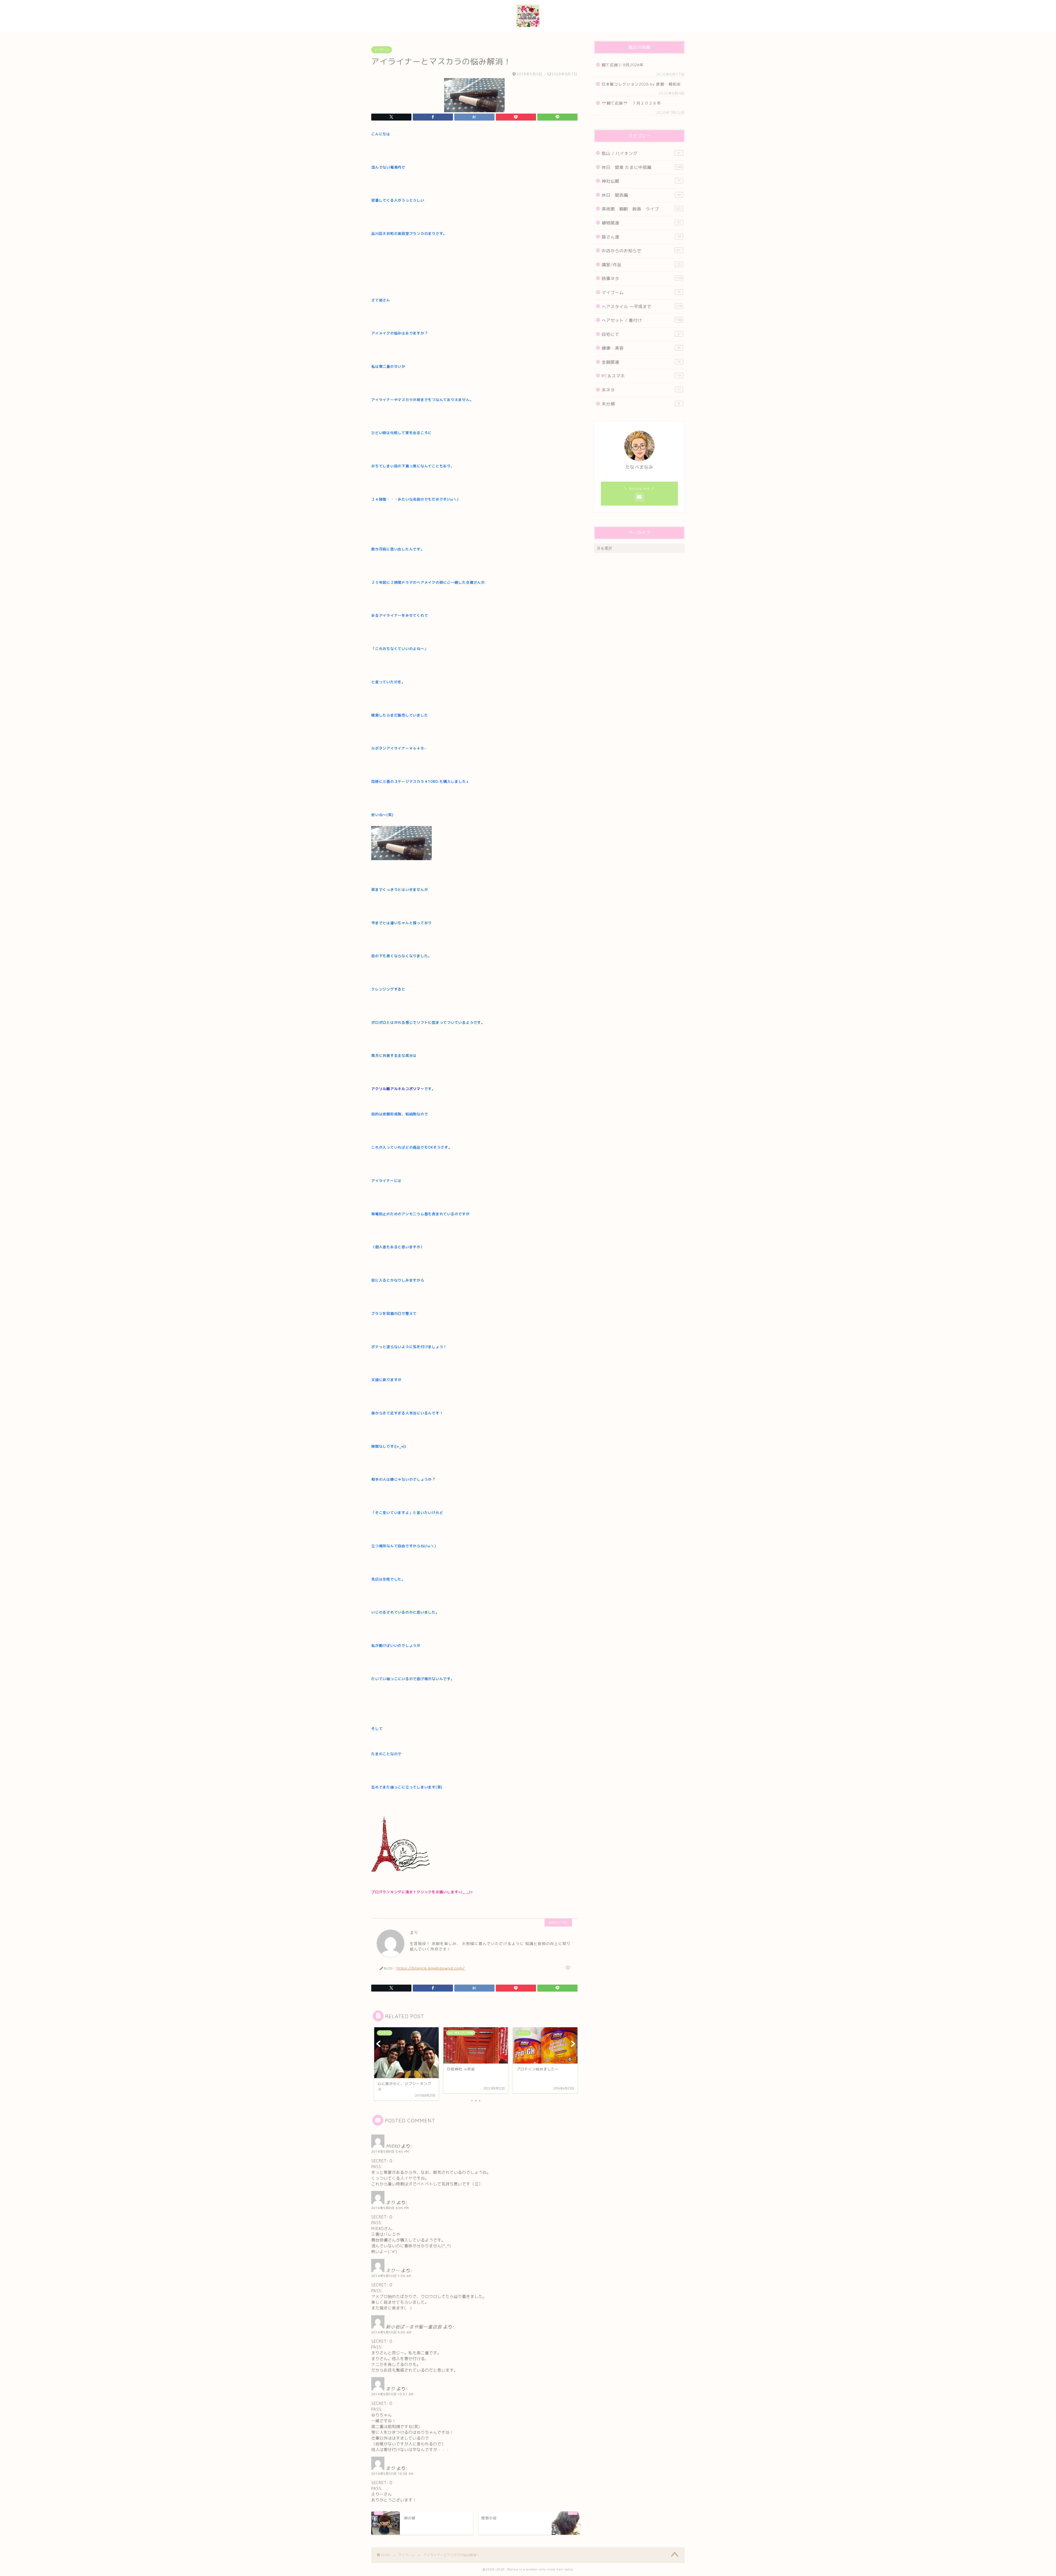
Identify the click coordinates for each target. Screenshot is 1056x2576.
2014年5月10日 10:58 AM (392, 2474)
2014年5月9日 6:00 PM (390, 2208)
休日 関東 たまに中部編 (642, 167)
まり (391, 2202)
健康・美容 (641, 348)
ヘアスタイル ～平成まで (642, 307)
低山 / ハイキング (641, 153)
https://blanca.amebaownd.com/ (431, 1968)
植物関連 (641, 223)
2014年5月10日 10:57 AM (392, 2394)
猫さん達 (641, 237)
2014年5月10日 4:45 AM (391, 2332)
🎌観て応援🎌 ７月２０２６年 (631, 103)
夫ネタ (641, 390)
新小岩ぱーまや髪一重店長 (414, 2327)
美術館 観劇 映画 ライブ (641, 209)
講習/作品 (641, 265)
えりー (393, 2270)
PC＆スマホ (641, 376)
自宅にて (641, 334)
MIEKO (393, 2146)
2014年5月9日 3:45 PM (390, 2152)
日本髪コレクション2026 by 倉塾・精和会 (643, 84)
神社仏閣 (641, 181)
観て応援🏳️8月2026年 (623, 65)
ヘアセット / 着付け (642, 320)
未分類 (641, 404)
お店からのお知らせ (641, 251)
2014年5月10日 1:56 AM (391, 2276)
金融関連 (641, 362)
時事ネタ (642, 279)
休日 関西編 (641, 195)
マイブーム (382, 50)
